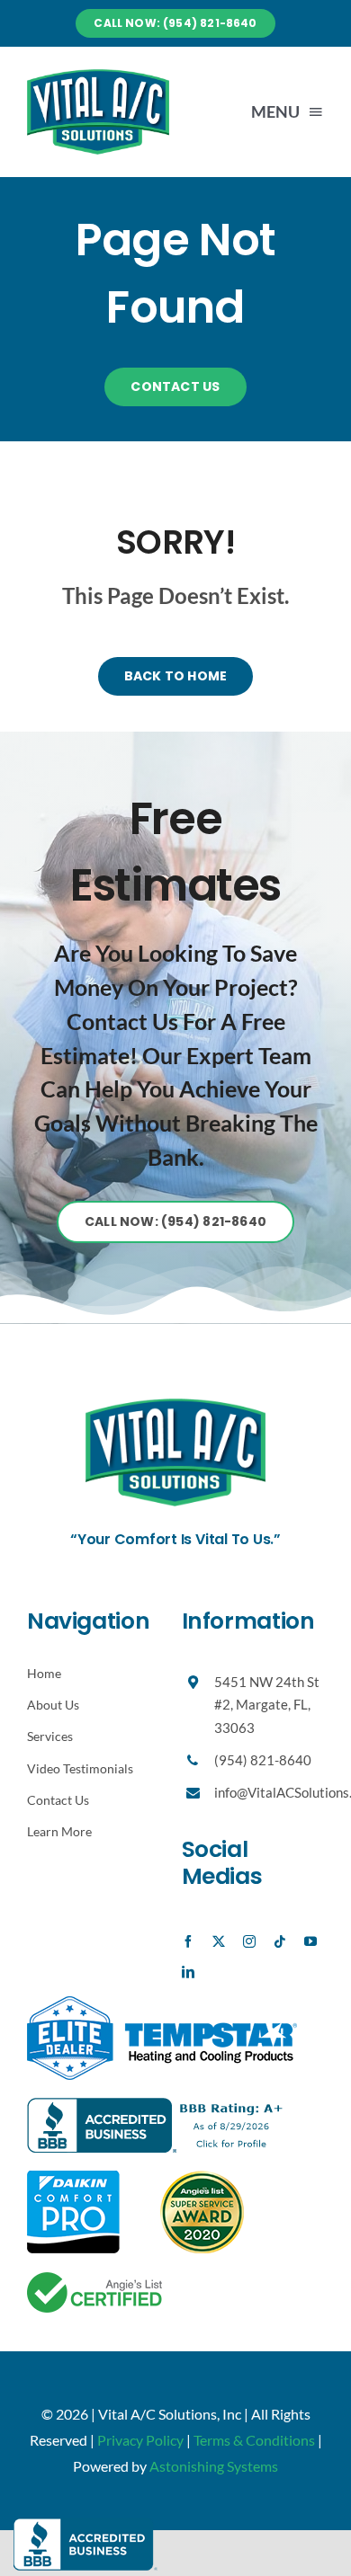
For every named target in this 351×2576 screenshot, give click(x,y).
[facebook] (188, 1941)
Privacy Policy (140, 2440)
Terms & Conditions (254, 2440)
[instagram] (249, 1941)
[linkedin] (188, 1972)
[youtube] (310, 1941)
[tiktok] (280, 1941)
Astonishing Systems (214, 2466)
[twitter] (219, 1941)
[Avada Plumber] (98, 76)
